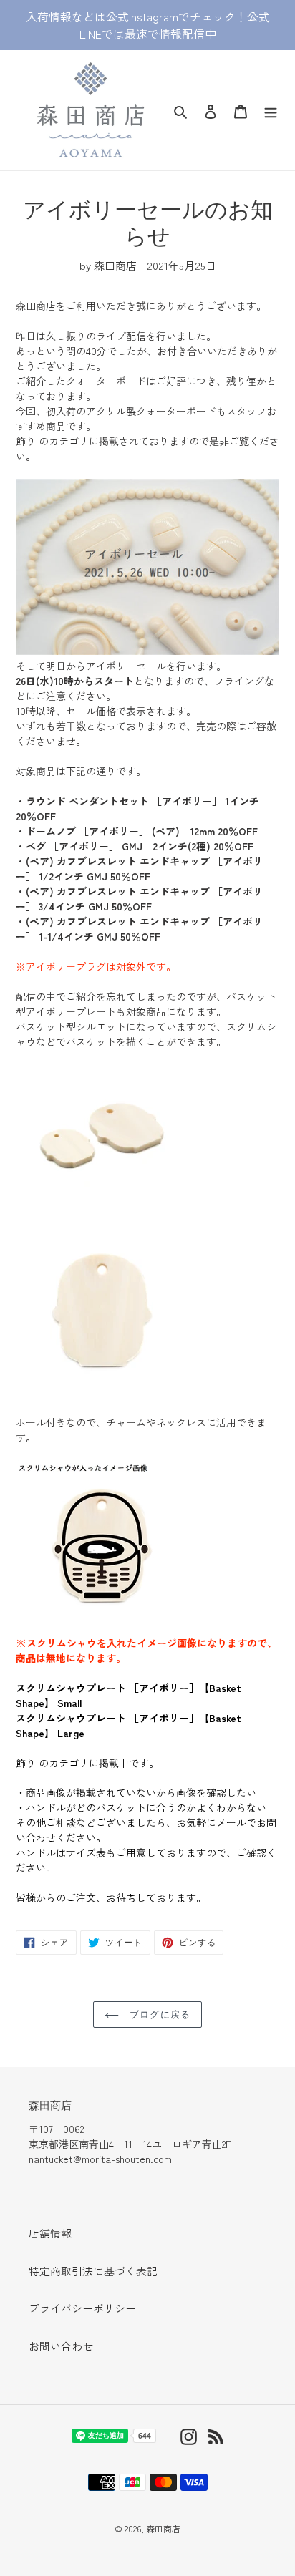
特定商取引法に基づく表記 (93, 2271)
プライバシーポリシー (82, 2308)
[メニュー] (271, 110)
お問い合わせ (61, 2346)
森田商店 (163, 2528)
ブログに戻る (158, 2014)
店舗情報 (50, 2233)
